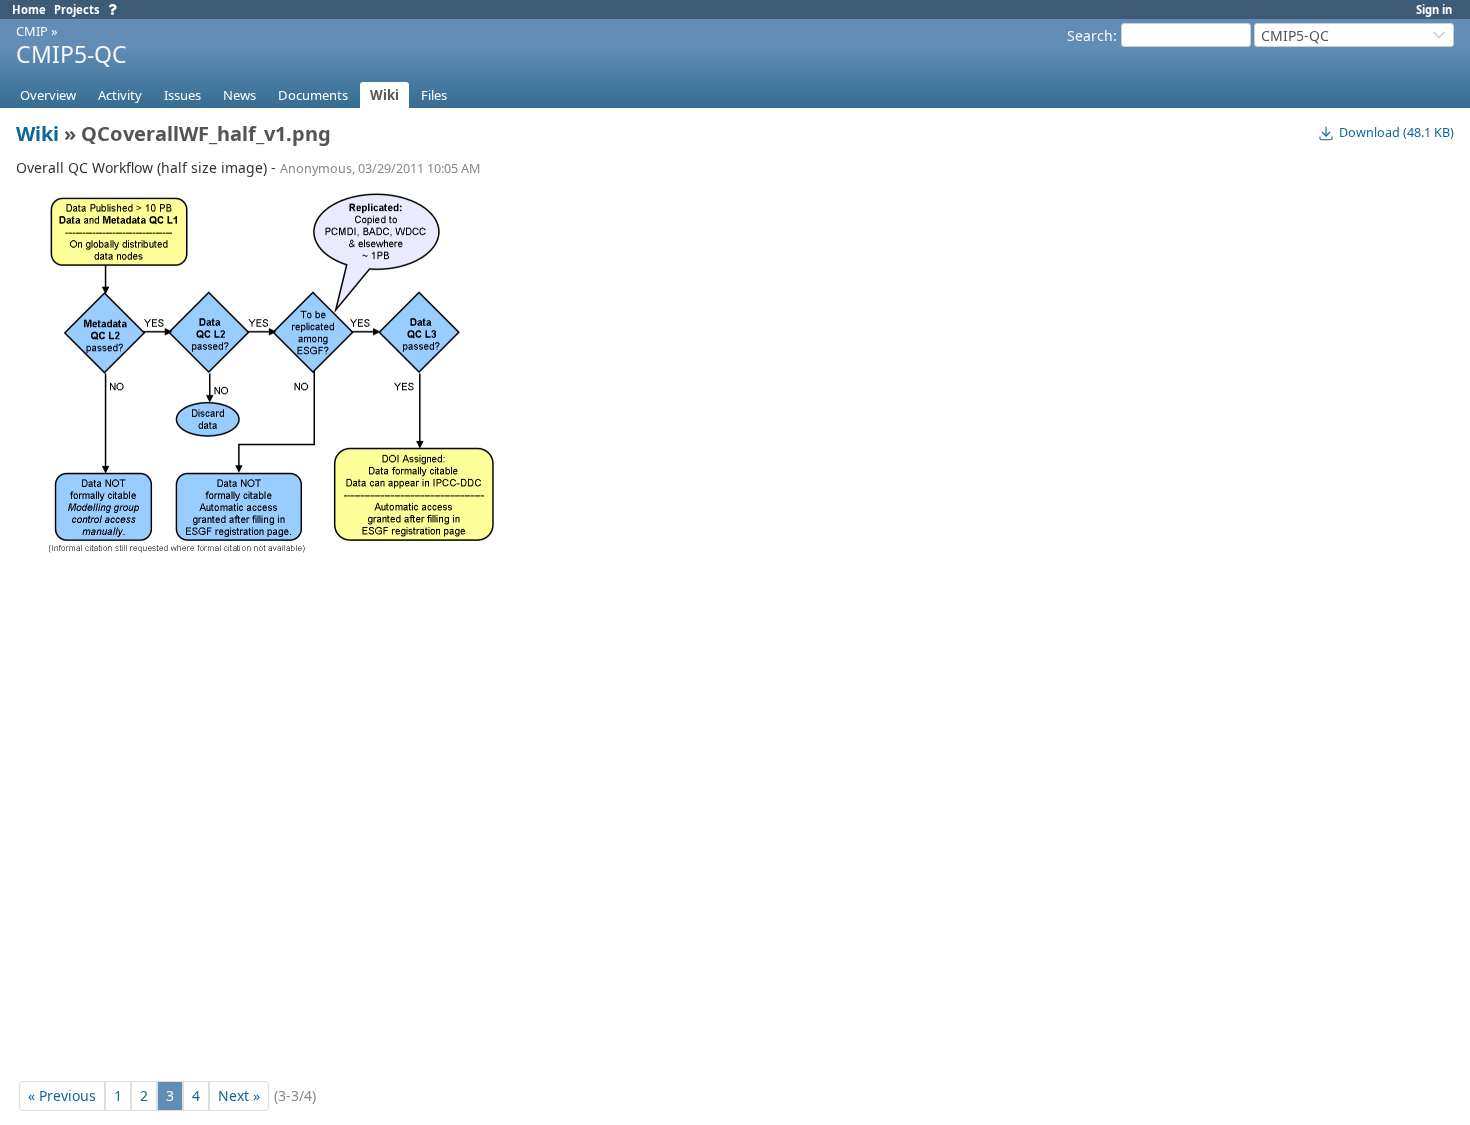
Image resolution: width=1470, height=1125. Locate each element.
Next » (239, 1095)
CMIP (32, 31)
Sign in (1434, 9)
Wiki (384, 95)
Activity (120, 95)
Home (29, 9)
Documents (313, 95)
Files (434, 95)
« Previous (62, 1095)
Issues (182, 95)
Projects (77, 9)
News (239, 95)
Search (1090, 35)
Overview (48, 95)
